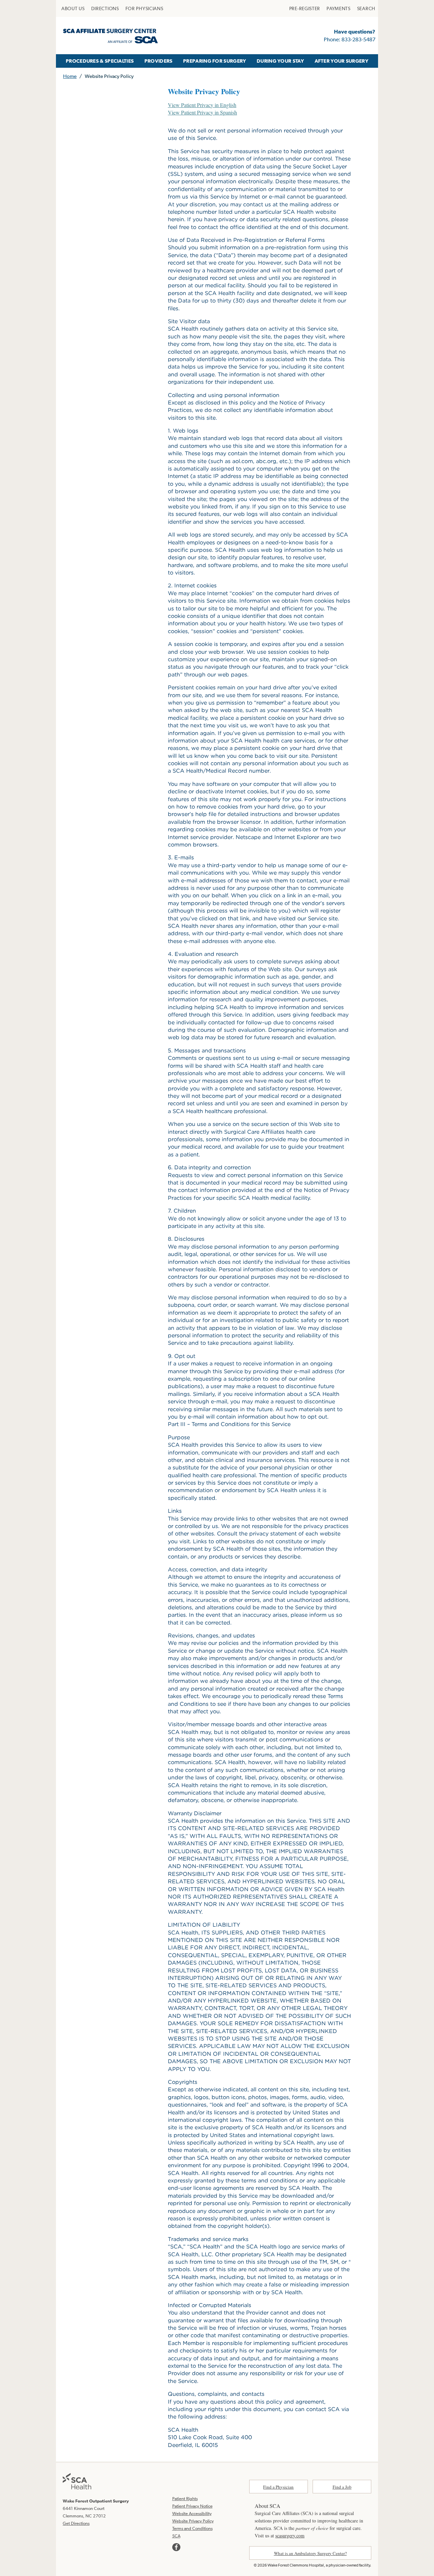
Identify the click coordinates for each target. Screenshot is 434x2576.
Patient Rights (185, 2499)
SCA (176, 2536)
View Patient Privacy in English (202, 105)
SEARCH (366, 8)
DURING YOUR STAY (280, 61)
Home (70, 76)
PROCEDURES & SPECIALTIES (100, 61)
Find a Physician (278, 2487)
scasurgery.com (290, 2536)
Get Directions (76, 2523)
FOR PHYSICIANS (144, 8)
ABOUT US (73, 8)
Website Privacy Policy (193, 2521)
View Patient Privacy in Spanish (202, 112)
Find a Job (342, 2487)
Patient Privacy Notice (192, 2506)
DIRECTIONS (105, 8)
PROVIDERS (159, 61)
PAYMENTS (339, 8)
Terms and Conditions (192, 2528)
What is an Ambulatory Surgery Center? (310, 2553)
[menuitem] (73, 8)
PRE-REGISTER (305, 8)
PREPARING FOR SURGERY (214, 61)
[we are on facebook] (176, 2547)
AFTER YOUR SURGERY (341, 61)
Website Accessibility (192, 2514)
